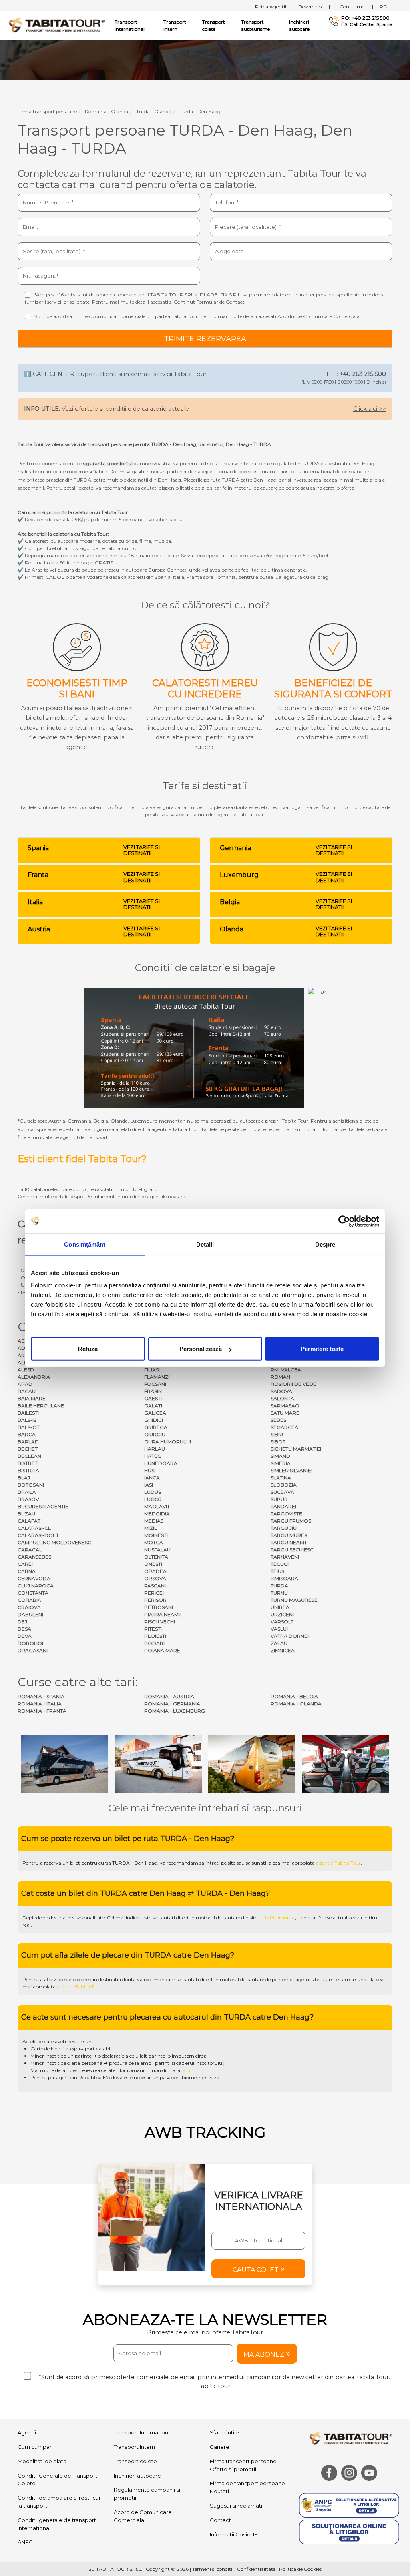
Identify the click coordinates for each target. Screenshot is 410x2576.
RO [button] (384, 7)
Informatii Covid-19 (234, 2534)
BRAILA (27, 1492)
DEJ (22, 1622)
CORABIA (29, 1600)
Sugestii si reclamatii (237, 2506)
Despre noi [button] (314, 7)
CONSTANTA (33, 1593)
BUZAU (26, 1514)
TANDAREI (283, 1506)
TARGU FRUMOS (291, 1521)
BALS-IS (27, 1420)
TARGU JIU (284, 1528)
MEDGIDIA (157, 1514)
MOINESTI (156, 1535)
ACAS (24, 1341)
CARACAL (30, 1550)
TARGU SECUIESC (292, 1550)
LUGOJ (153, 1499)
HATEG (153, 1456)
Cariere (220, 2447)
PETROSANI (159, 1607)
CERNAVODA (34, 1578)
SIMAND (280, 1456)
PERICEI (154, 1593)
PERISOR (155, 1600)
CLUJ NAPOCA (36, 1586)
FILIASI (152, 1370)
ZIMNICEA (283, 1650)
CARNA (27, 1571)
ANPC (25, 2542)
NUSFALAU (157, 1550)
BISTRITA (28, 1470)
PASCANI (155, 1586)
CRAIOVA (29, 1607)
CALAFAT (29, 1521)
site (232, 1863)
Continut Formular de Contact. (210, 302)
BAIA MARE (32, 1398)
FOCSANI (155, 1384)
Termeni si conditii (213, 2569)
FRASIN (153, 1391)
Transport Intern (175, 25)
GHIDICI (154, 1420)
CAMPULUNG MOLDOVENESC (54, 1542)
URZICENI (282, 1614)
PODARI (154, 1643)
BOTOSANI (31, 1485)
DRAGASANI (33, 1650)
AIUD (24, 1355)
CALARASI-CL (34, 1528)
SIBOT (278, 1442)
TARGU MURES (289, 1535)
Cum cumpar (35, 2447)
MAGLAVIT (157, 1506)
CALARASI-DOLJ (38, 1535)
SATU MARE (285, 1413)
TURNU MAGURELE (294, 1600)
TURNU (279, 1593)
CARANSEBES (34, 1557)
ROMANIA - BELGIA (294, 1696)
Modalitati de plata (42, 2461)
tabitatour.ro (280, 1918)
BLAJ (24, 1478)
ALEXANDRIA (34, 1377)
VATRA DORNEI (290, 1636)
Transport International (143, 2432)
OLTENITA (156, 1557)
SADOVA (281, 1391)
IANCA (152, 1478)
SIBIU (277, 1434)
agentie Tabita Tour (338, 1863)
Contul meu (356, 7)
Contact (220, 2520)
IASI (149, 1485)
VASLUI (279, 1629)
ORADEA (155, 1571)
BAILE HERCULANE (41, 1406)
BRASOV (28, 1499)
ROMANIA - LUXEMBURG (175, 1711)
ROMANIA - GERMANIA (172, 1704)
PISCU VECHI (160, 1622)
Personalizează (201, 1349)
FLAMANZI (157, 1377)
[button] (258, 2269)
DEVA (25, 1636)
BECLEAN (29, 1456)
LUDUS (153, 1492)
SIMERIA (281, 1463)
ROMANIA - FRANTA (42, 1711)
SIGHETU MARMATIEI (296, 1449)
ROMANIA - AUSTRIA (169, 1696)
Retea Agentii (273, 7)
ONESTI (153, 1564)
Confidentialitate (256, 2569)
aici (186, 2070)
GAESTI (153, 1398)
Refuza (88, 1349)
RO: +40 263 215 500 (365, 18)
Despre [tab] (325, 1244)
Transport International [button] (130, 25)
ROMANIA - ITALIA (40, 1704)
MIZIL (151, 1528)
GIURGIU (155, 1434)
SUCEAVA (282, 1492)
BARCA (27, 1434)
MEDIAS (154, 1521)
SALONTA (282, 1398)
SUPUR (279, 1499)
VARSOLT (282, 1622)
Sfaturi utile (224, 2432)
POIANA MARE (162, 1650)
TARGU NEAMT (289, 1542)
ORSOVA (155, 1578)
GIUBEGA (156, 1427)
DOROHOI (30, 1643)
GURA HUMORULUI (168, 1442)
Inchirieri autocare (299, 25)
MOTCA (154, 1542)
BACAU (27, 1391)
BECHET (28, 1449)
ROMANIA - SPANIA (41, 1696)
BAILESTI (28, 1413)
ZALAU (279, 1643)
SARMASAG (285, 1406)
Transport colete (214, 25)
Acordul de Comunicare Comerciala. (319, 316)
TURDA (279, 1586)
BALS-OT (29, 1427)
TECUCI (280, 1564)
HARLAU (155, 1449)
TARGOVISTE (286, 1514)
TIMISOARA (284, 1578)
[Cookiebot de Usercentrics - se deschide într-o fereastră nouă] (344, 1221)
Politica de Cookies (300, 2569)
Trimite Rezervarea (205, 339)
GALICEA (155, 1413)
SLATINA (281, 1478)
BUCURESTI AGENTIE (43, 1506)
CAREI (25, 1564)
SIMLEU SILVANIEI (291, 1470)
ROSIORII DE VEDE (293, 1384)
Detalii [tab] (205, 1244)
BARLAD (28, 1442)
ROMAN (280, 1377)
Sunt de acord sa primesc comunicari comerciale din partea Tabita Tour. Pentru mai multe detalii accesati (198, 316)
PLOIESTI (155, 1636)
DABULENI (30, 1614)
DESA (24, 1629)
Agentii (27, 2432)
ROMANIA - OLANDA (296, 1704)
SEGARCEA (284, 1427)
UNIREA (280, 1607)
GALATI (153, 1406)
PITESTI (153, 1629)
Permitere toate (322, 1349)
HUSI (150, 1470)
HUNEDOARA (161, 1463)
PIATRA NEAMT (163, 1614)
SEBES (278, 1420)
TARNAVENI (285, 1557)
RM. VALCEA (286, 1370)
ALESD (26, 1370)
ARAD (25, 1384)
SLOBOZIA (284, 1485)
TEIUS (277, 1571)
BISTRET (28, 1463)
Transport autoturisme (255, 25)
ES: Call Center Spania (367, 24)
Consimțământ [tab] (85, 1244)
